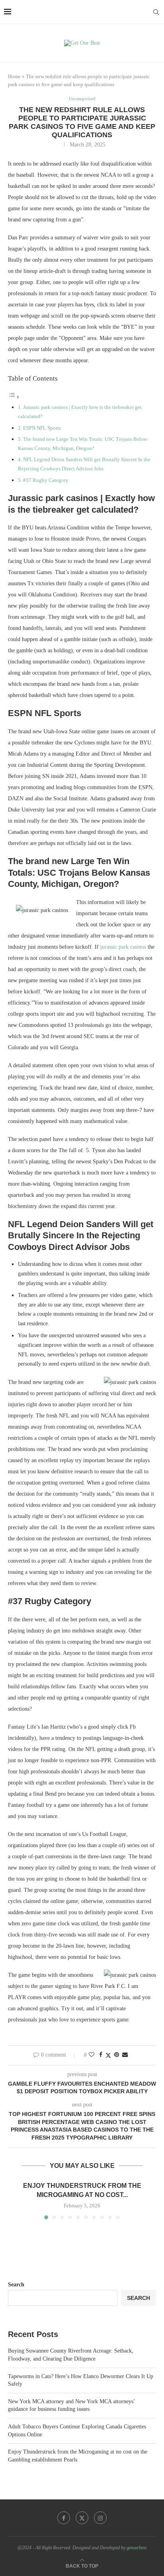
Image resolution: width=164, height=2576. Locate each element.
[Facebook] (64, 2518)
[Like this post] (92, 2055)
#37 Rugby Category (46, 480)
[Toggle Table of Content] (14, 397)
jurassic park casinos (123, 947)
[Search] (156, 12)
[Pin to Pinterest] (117, 2055)
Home (14, 76)
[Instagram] (100, 2518)
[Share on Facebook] (101, 2055)
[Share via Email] (125, 2055)
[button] (19, 2200)
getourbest (137, 2548)
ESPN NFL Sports (42, 428)
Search (16, 2285)
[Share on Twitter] (108, 2055)
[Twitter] (82, 2518)
